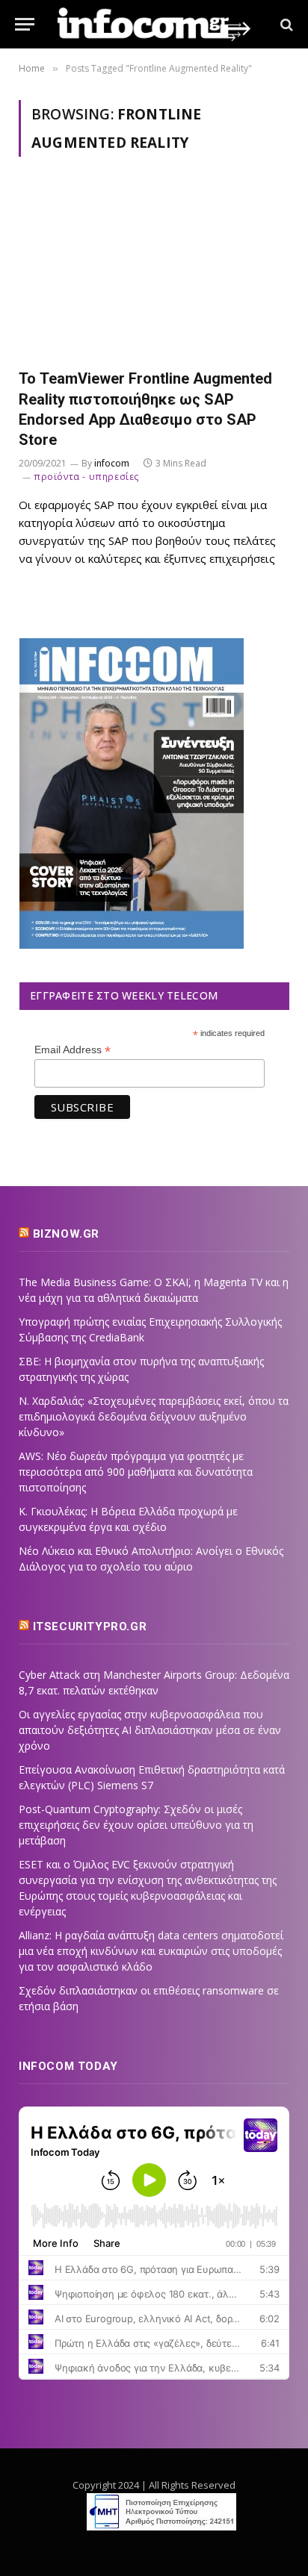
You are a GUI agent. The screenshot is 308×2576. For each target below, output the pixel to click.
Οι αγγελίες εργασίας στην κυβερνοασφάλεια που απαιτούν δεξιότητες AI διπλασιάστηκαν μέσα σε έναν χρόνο (150, 1730)
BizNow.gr (66, 1234)
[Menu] (25, 24)
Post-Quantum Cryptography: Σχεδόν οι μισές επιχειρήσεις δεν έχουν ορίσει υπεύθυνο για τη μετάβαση (136, 1825)
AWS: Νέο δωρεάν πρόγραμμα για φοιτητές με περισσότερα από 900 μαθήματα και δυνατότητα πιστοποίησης (136, 1472)
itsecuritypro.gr (90, 1627)
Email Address (73, 1050)
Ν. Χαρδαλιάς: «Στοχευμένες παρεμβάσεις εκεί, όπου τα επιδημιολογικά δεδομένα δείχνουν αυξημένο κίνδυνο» (154, 1416)
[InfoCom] (154, 24)
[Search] (285, 24)
